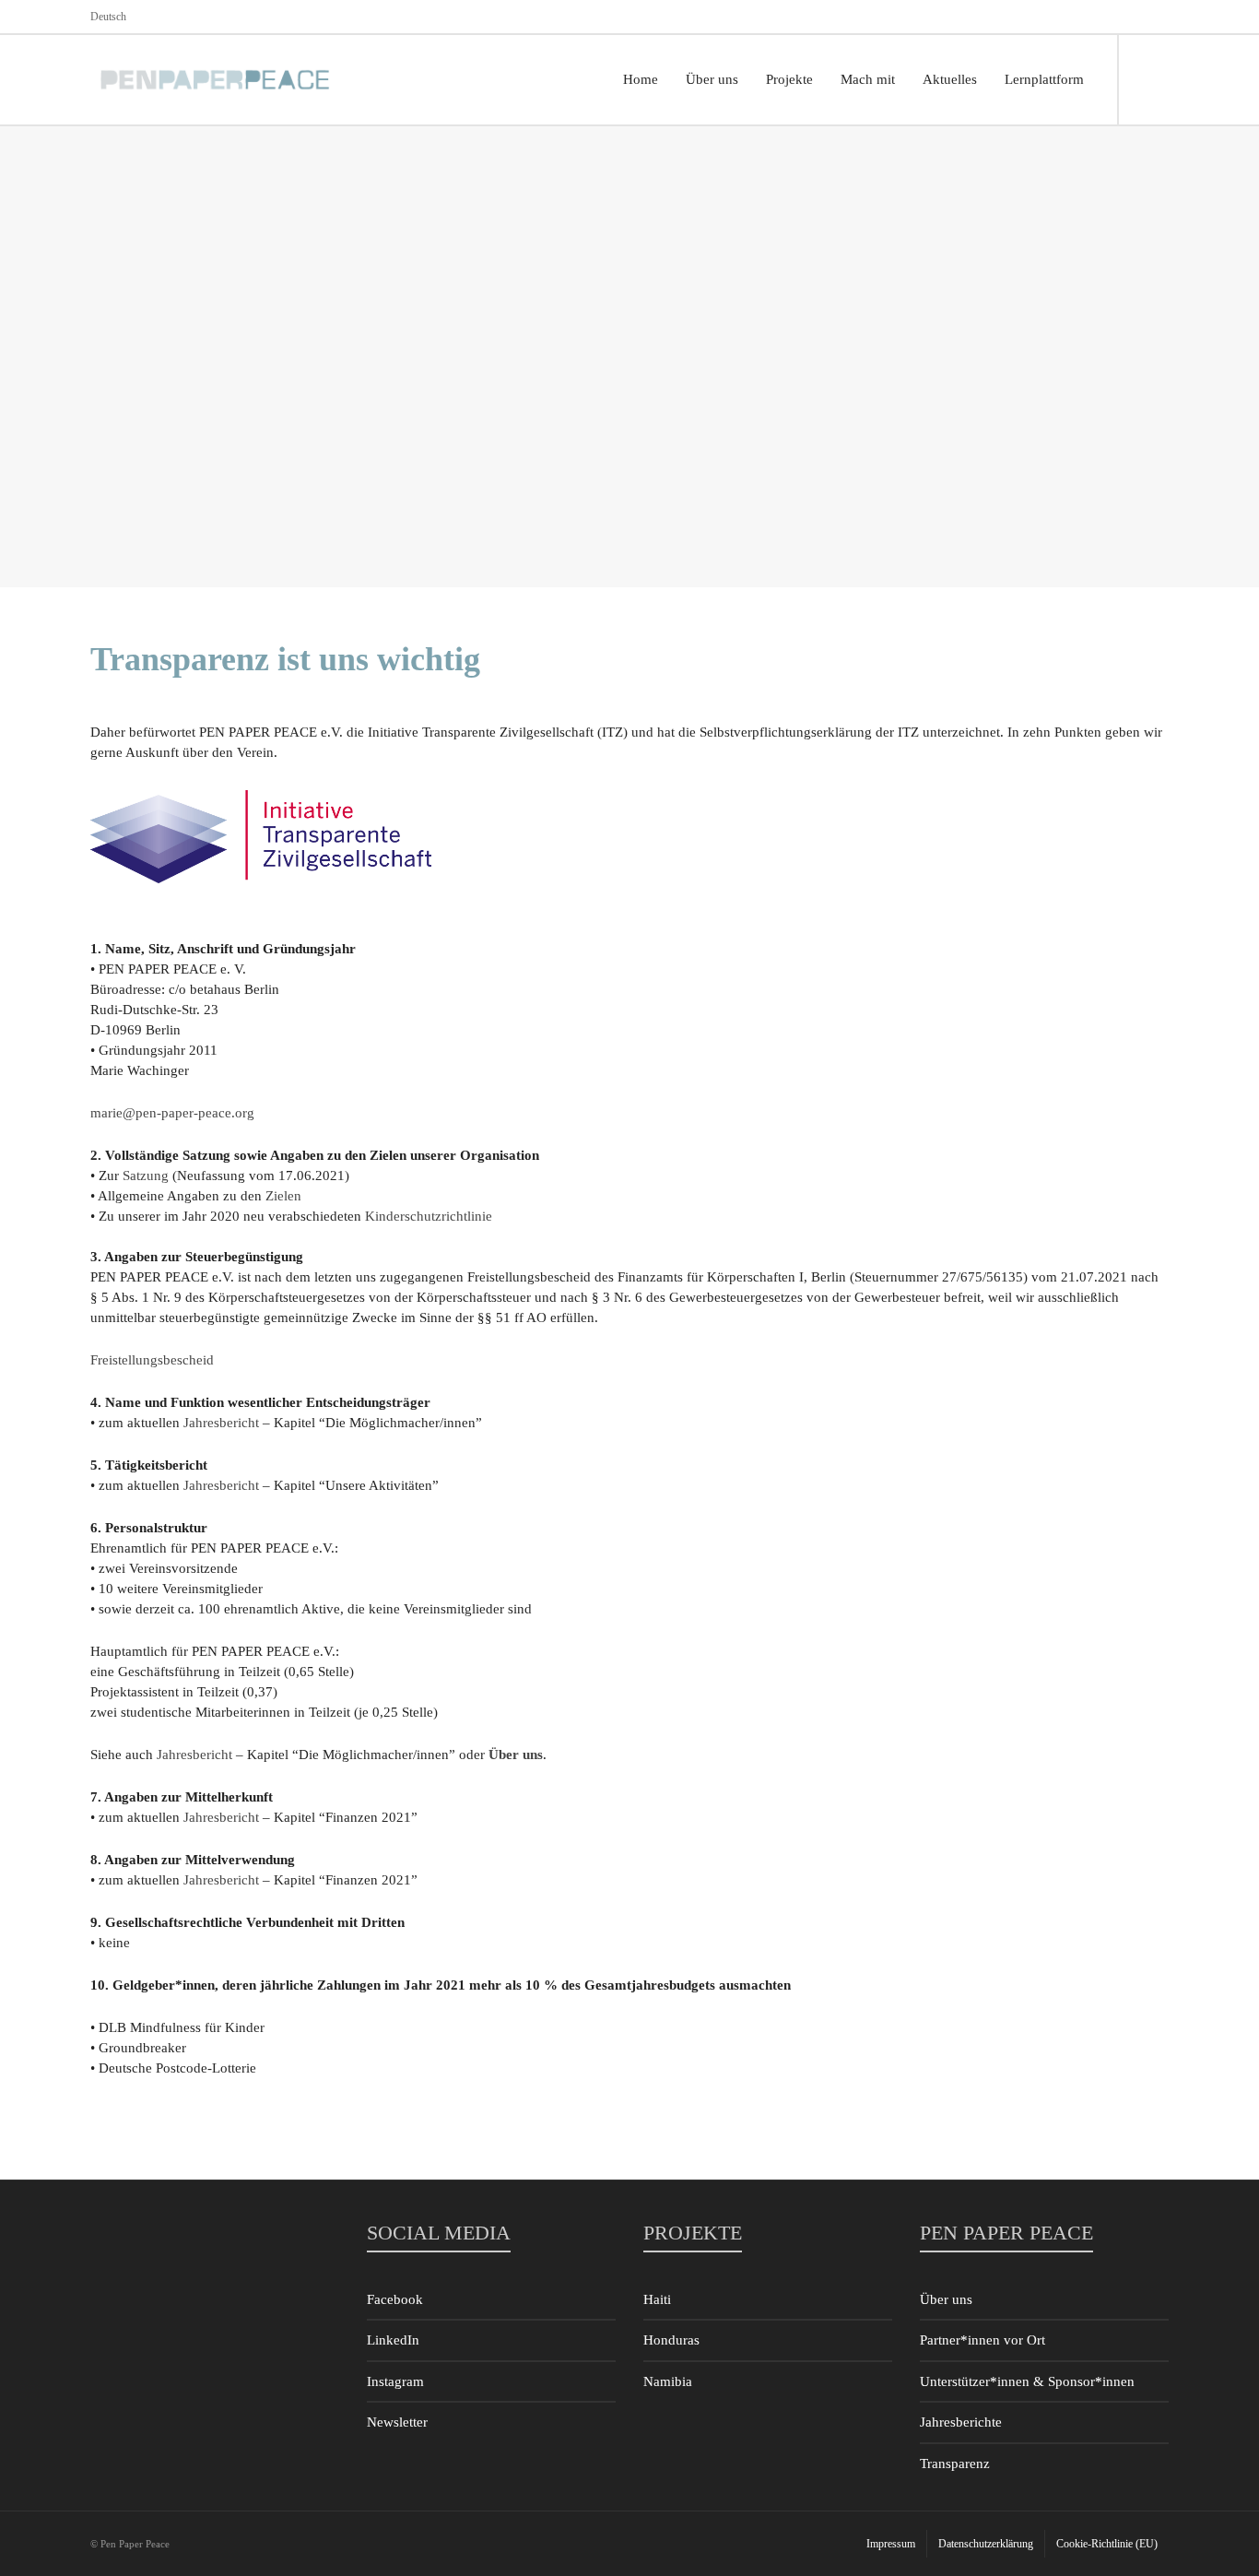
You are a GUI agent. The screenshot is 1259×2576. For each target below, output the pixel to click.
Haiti (657, 2299)
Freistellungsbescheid (152, 1360)
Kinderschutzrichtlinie (429, 1216)
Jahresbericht (223, 1423)
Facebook (395, 2299)
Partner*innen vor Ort (982, 2340)
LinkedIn (393, 2340)
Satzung (146, 1176)
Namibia (668, 2381)
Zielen (283, 1196)
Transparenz (955, 2464)
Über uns (946, 2299)
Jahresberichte (961, 2422)
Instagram (395, 2381)
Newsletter (397, 2422)
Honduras (671, 2340)
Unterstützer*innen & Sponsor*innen (1027, 2381)
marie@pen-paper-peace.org (172, 1113)
